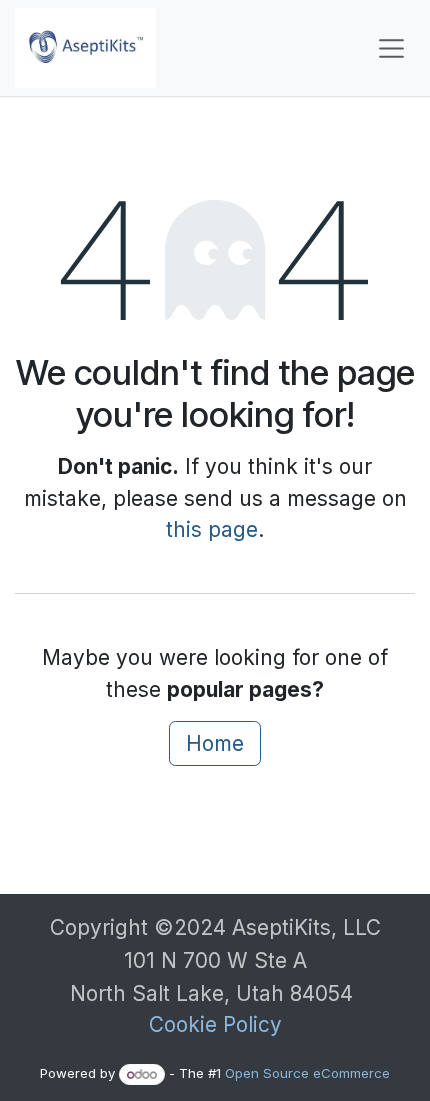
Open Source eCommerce (307, 1074)
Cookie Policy (215, 1024)
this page (212, 529)
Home (215, 743)
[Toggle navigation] (391, 48)
